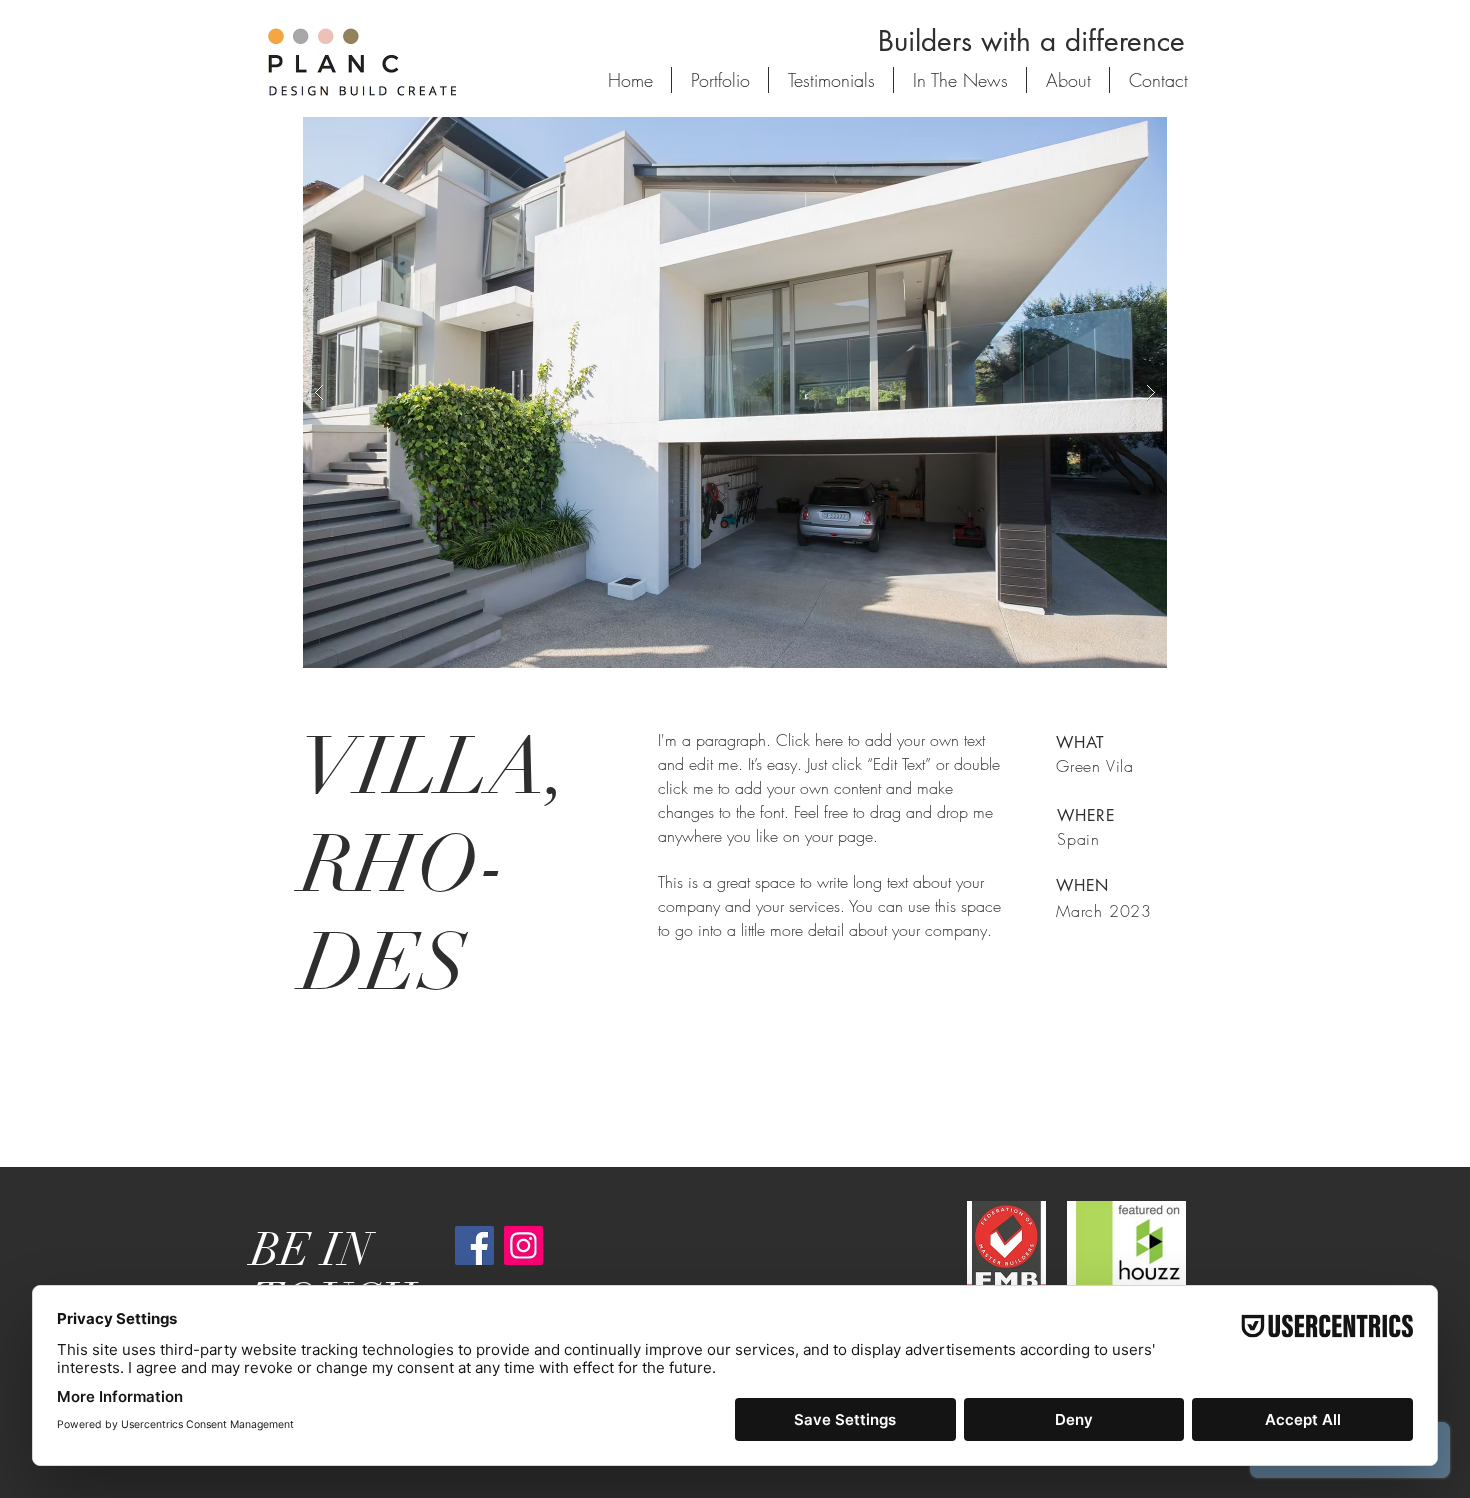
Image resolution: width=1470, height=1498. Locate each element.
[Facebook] (474, 1245)
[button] (735, 392)
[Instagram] (523, 1245)
